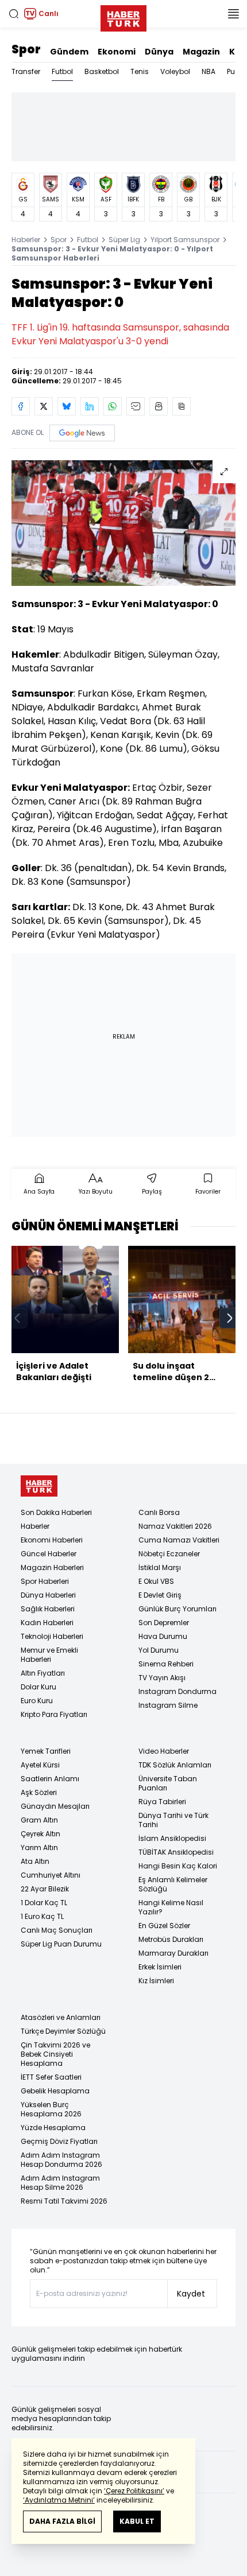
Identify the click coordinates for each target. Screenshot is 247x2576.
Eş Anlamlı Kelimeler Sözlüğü (173, 1884)
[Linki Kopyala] (182, 406)
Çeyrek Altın (40, 1834)
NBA (209, 71)
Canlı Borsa (159, 1512)
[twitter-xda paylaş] (44, 406)
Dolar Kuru (38, 1687)
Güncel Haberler (49, 1554)
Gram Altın (39, 1820)
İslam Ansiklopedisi (172, 1838)
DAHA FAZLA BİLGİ (62, 2521)
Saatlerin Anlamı (50, 1779)
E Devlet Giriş (160, 1595)
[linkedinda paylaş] (90, 406)
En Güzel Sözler (164, 1926)
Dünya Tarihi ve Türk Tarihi (173, 1820)
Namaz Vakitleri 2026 (175, 1526)
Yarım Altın (39, 1848)
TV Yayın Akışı (162, 1678)
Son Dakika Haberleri (56, 1512)
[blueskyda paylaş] (67, 406)
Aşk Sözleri (39, 1792)
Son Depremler (164, 1623)
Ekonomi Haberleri (52, 1540)
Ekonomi (117, 52)
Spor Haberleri (45, 1581)
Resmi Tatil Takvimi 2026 (64, 2201)
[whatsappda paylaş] (113, 406)
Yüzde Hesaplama (53, 2128)
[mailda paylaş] (136, 406)
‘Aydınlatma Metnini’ (59, 2500)
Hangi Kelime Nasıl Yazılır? (171, 1907)
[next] (230, 1318)
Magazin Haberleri (52, 1567)
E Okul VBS (156, 1581)
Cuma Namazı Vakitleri (179, 1540)
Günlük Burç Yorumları (177, 1609)
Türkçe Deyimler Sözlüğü (63, 2031)
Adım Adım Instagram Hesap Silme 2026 (60, 2183)
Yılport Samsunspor (185, 240)
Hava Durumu (163, 1636)
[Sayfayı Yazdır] (159, 406)
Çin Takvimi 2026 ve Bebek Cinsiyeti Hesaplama (55, 2054)
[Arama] (14, 14)
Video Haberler (164, 1751)
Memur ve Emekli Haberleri (49, 1655)
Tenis (140, 71)
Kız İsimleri (156, 1981)
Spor (26, 49)
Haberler (26, 240)
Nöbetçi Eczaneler (169, 1554)
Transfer (26, 71)
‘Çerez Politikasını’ (134, 2491)
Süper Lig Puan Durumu (61, 1944)
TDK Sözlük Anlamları (175, 1765)
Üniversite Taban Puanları (168, 1783)
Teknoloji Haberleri (52, 1636)
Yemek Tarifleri (46, 1751)
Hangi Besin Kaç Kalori (178, 1866)
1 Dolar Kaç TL (44, 1903)
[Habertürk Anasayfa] (123, 16)
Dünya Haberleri (48, 1595)
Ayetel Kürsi (40, 1765)
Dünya (159, 52)
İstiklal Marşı (160, 1567)
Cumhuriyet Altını (51, 1875)
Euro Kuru (37, 1701)
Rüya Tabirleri (162, 1802)
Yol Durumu (159, 1650)
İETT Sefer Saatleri (51, 2077)
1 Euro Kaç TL (42, 1916)
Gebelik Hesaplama (55, 2091)
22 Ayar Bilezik (45, 1889)
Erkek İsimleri (160, 1967)
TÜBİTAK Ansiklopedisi (176, 1852)
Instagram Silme (168, 1705)
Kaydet (191, 2294)
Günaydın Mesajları (55, 1806)
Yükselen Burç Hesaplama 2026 (51, 2109)
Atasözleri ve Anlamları (61, 2017)
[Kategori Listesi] (233, 14)
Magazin (201, 52)
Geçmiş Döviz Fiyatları (59, 2141)
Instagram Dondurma (177, 1691)
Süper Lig (124, 240)
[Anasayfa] (39, 1486)
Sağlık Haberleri (48, 1609)
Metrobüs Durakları (171, 1939)
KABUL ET (137, 2521)
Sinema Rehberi (166, 1664)
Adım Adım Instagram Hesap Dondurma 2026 (61, 2160)
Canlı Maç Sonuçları (57, 1930)
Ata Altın (35, 1861)
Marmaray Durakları (173, 1953)
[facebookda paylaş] (21, 406)
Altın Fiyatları (43, 1673)
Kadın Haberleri (47, 1623)
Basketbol (102, 71)
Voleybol (175, 71)
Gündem (69, 52)
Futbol (62, 71)
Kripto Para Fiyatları (54, 1714)
